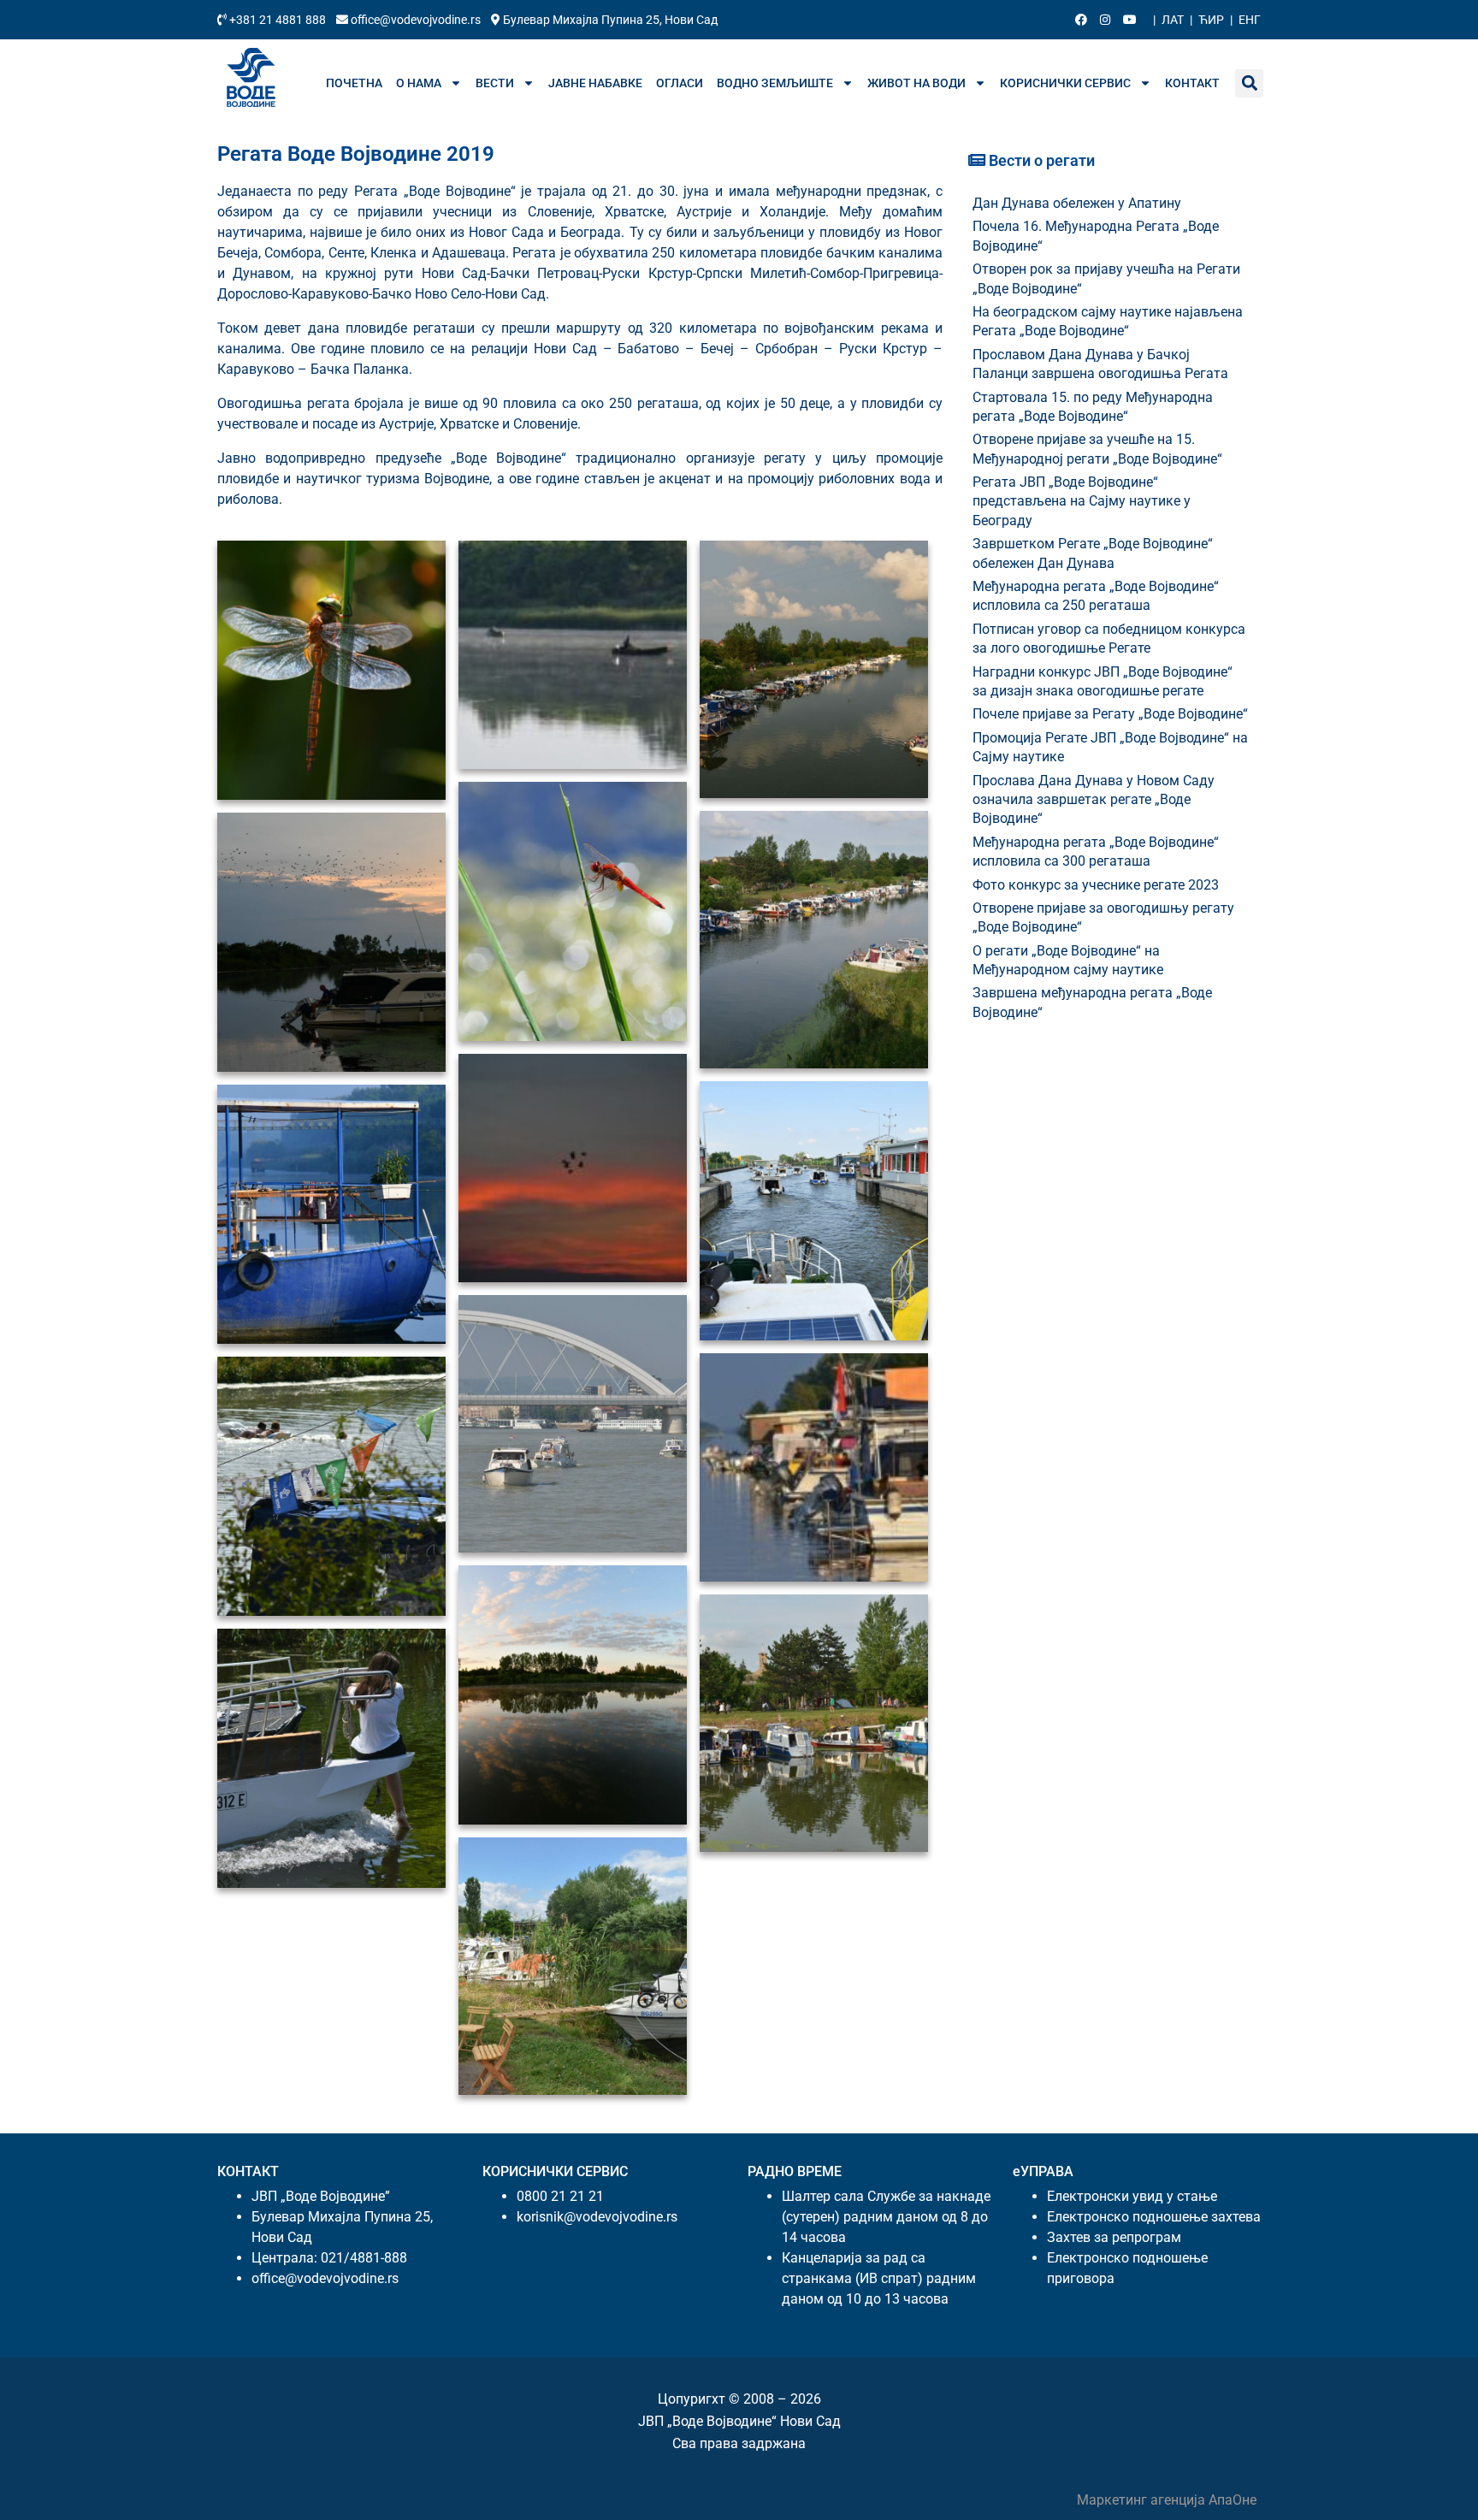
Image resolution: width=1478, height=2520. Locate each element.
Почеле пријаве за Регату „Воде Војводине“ (1110, 714)
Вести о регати (1040, 160)
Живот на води (916, 83)
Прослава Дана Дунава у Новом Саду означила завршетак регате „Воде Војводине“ (1094, 800)
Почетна (354, 83)
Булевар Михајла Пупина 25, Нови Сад (609, 20)
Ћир (1211, 20)
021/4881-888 (364, 2258)
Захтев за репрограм (1114, 2237)
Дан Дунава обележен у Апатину (1077, 203)
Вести (495, 83)
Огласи (680, 83)
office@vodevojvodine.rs (416, 20)
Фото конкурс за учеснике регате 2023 (1096, 885)
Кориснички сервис (1065, 83)
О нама (419, 83)
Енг (1250, 20)
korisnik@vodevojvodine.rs (597, 2217)
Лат (1173, 20)
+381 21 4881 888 (278, 20)
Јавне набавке (595, 83)
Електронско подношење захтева (1154, 2217)
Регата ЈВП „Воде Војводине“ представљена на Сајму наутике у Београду (1082, 501)
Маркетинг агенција (1143, 2500)
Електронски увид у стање (1132, 2196)
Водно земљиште (775, 83)
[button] (1249, 83)
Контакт (1192, 83)
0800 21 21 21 (560, 2196)
